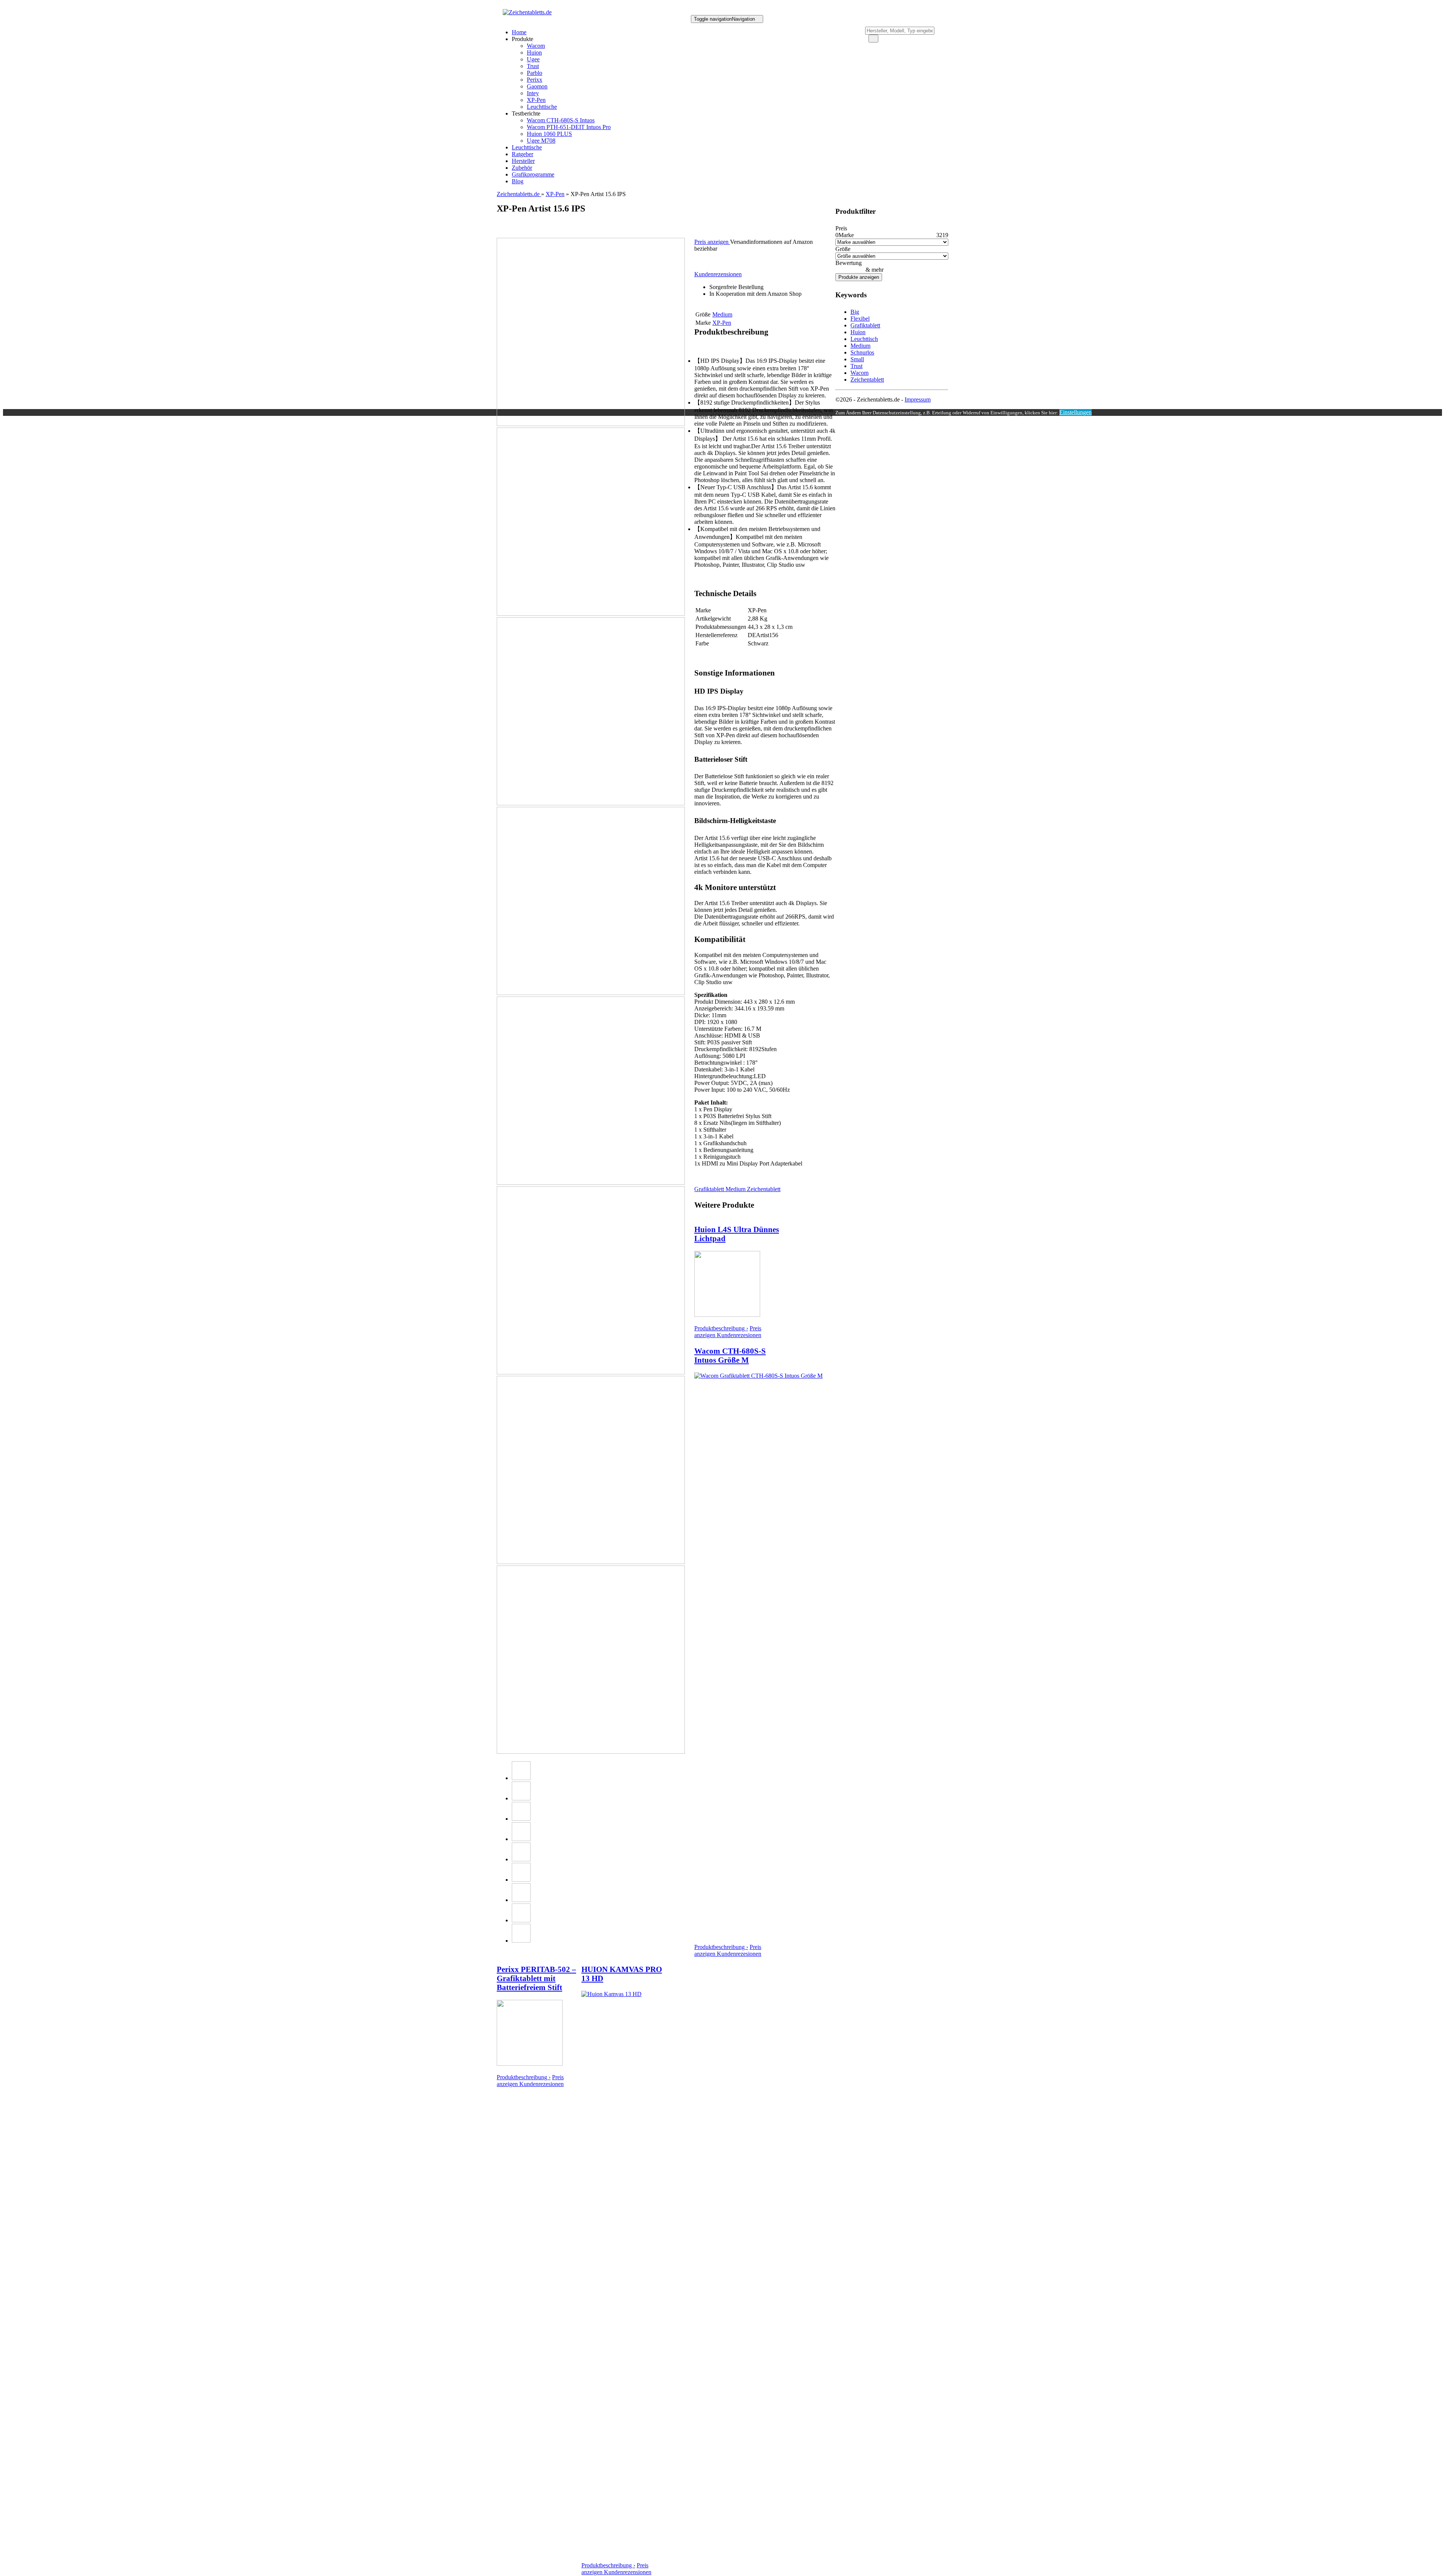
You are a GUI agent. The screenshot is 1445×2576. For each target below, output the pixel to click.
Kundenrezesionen (739, 1335)
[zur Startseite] (527, 12)
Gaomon (537, 86)
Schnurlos (862, 352)
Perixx (535, 80)
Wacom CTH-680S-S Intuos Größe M (730, 1355)
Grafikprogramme (533, 174)
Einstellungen (1075, 412)
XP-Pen (536, 100)
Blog (518, 181)
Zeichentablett (764, 1189)
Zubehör (522, 168)
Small (857, 359)
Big (855, 312)
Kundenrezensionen (718, 274)
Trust (533, 66)
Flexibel (860, 319)
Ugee (533, 59)
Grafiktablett (710, 1189)
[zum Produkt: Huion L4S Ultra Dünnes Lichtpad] (727, 1315)
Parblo (535, 73)
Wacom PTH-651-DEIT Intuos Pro (569, 127)
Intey (533, 93)
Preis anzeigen (712, 242)
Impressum (918, 399)
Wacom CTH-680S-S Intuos (561, 120)
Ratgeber (522, 154)
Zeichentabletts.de (519, 194)
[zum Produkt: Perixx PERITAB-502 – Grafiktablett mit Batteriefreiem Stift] (530, 2064)
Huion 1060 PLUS (549, 134)
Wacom (536, 46)
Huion (534, 52)
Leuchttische (542, 107)
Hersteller (523, 161)
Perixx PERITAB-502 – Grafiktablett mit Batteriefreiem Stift (536, 1978)
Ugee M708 (541, 141)
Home (519, 32)
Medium (736, 1189)
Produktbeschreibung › (721, 1328)
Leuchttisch (864, 339)
